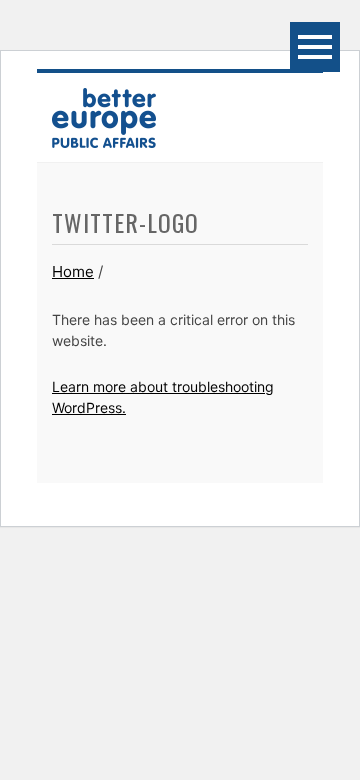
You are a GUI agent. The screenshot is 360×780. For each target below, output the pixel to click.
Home (73, 271)
